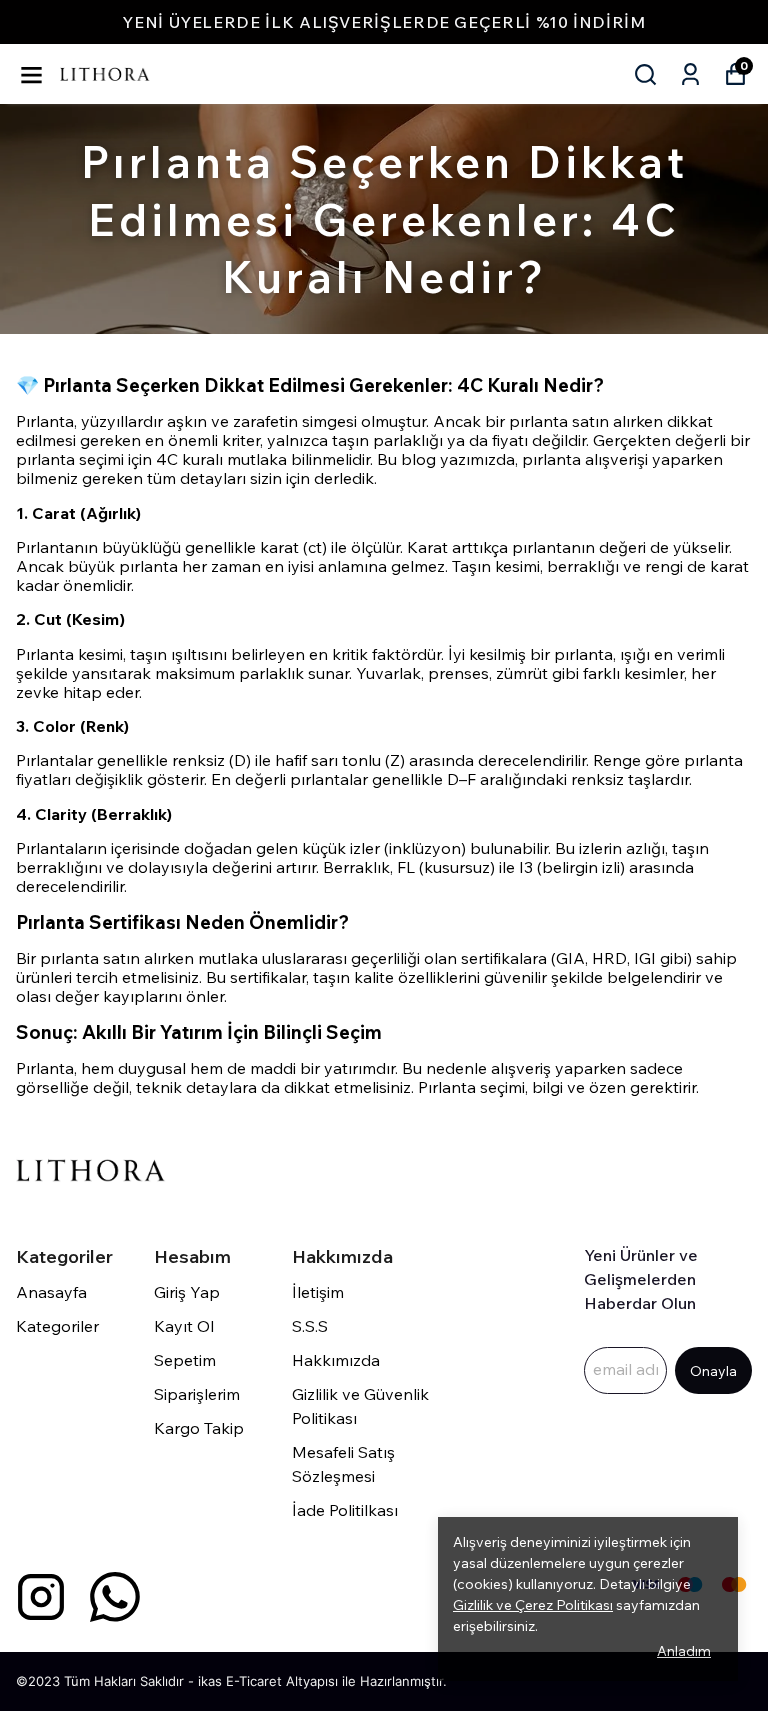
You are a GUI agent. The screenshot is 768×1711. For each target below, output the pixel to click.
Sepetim (185, 1360)
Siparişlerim (197, 1394)
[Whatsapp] (115, 1597)
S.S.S (310, 1326)
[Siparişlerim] (690, 74)
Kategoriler (57, 1326)
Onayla (713, 1371)
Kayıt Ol (184, 1326)
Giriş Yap (187, 1292)
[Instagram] (41, 1597)
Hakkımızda (336, 1360)
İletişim (318, 1292)
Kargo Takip (199, 1428)
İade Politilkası (345, 1510)
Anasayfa (51, 1292)
